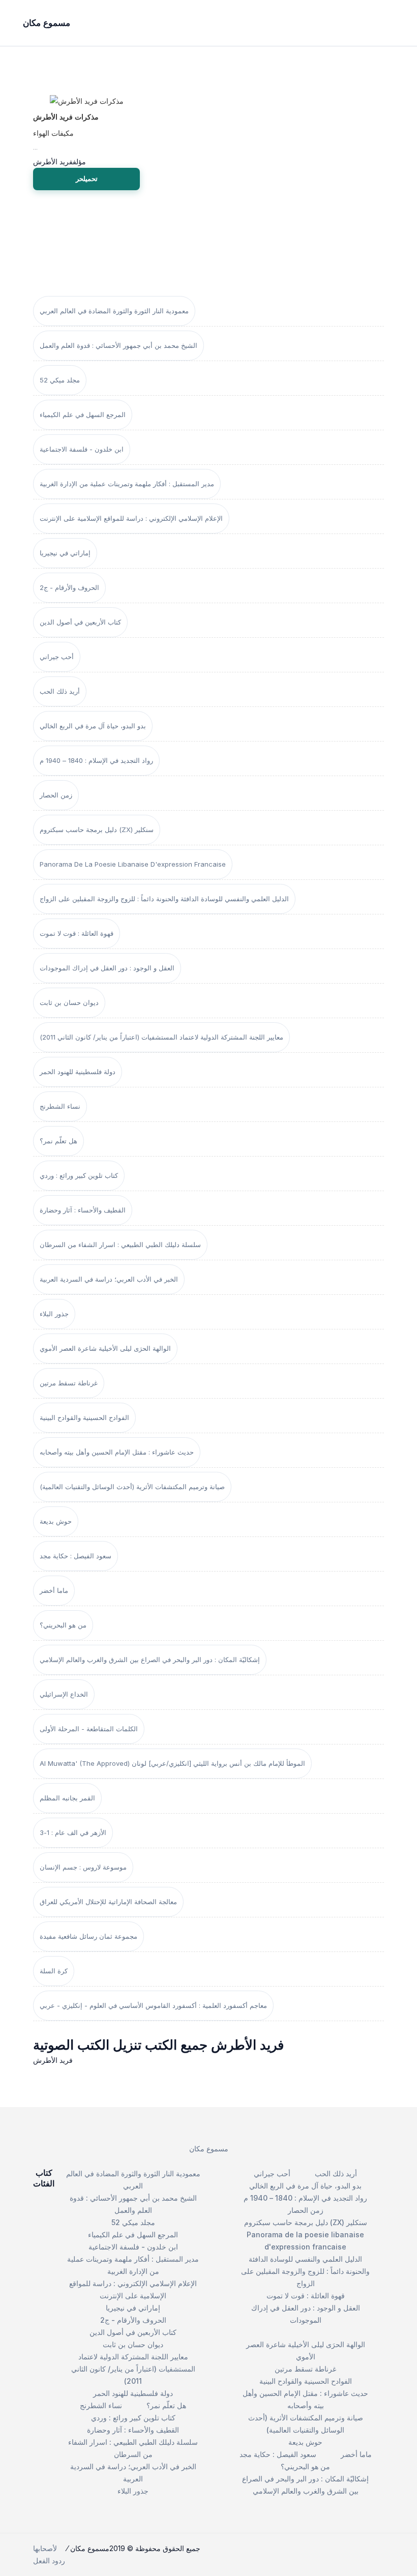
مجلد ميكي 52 (60, 380)
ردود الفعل (49, 2560)
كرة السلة (54, 1971)
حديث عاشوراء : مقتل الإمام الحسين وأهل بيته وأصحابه (117, 1452)
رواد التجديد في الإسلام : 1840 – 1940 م (96, 760)
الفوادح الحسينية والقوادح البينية (84, 1417)
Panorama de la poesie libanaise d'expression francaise (133, 864)
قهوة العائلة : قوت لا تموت (77, 933)
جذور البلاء (54, 1314)
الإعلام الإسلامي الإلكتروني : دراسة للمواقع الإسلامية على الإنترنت (131, 518)
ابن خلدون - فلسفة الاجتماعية (82, 449)
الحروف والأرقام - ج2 (69, 587)
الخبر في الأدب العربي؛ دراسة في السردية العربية (109, 1279)
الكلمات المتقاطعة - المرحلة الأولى (89, 1729)
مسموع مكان (209, 2149)
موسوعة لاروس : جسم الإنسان (83, 1867)
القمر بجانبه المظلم (67, 1798)
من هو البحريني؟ (63, 1625)
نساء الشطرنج (60, 1106)
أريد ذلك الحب (60, 691)
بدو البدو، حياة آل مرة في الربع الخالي (93, 726)
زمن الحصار (56, 795)
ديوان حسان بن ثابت (69, 1002)
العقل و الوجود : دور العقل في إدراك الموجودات (107, 968)
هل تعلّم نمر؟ (58, 1141)
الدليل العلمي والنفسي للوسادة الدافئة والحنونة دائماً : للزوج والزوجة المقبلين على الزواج (164, 899)
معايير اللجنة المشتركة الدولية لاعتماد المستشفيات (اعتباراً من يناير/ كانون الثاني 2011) (161, 1037)
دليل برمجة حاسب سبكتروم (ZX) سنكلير (97, 830)
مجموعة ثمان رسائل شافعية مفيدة (88, 1936)
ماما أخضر (54, 1590)
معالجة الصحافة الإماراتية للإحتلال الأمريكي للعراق (108, 1902)
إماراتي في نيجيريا (65, 553)
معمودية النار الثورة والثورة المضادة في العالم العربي (114, 311)
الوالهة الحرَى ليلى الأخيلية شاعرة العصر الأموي (105, 1348)
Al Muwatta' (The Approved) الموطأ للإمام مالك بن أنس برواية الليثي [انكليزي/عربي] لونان (172, 1763)
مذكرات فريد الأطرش (66, 117)
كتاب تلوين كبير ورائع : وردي (79, 1175)
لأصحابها (45, 2548)
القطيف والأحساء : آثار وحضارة (83, 1210)
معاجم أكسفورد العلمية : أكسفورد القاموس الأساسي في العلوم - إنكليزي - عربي (153, 2005)
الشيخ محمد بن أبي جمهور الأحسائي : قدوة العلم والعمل (118, 345)
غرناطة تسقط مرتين (69, 1383)
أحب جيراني (57, 657)
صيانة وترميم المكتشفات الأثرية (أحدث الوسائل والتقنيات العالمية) (132, 1487)
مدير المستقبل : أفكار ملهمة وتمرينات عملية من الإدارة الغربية (127, 484)
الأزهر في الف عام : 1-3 (73, 1832)
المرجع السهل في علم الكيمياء (83, 414)
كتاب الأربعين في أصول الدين (80, 622)
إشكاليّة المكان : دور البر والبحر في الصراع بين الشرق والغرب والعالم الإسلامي (150, 1660)
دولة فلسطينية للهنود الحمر (78, 1072)
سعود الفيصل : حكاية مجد (76, 1556)
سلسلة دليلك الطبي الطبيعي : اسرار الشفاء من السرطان (120, 1245)
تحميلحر (87, 179)
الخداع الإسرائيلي (64, 1694)
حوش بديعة (56, 1521)
